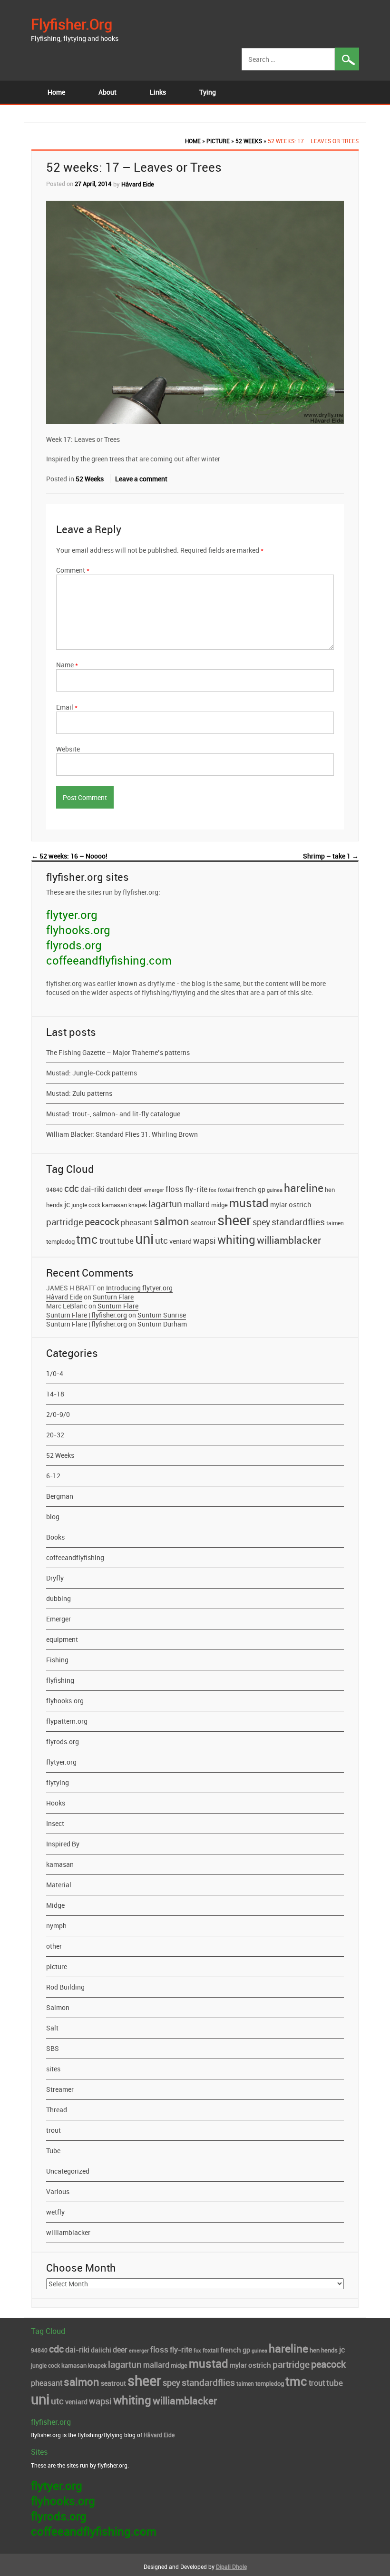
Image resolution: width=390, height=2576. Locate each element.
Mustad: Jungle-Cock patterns (92, 1073)
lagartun (165, 1204)
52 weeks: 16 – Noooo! (69, 856)
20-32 (55, 1435)
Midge (55, 1905)
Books (55, 1537)
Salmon (58, 2007)
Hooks (56, 1803)
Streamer (60, 2089)
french (246, 1189)
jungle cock (86, 1205)
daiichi (116, 1190)
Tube (53, 2151)
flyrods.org (74, 945)
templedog (60, 1242)
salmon (171, 1221)
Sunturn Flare (113, 1297)
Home (56, 92)
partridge (65, 1222)
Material (59, 1885)
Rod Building (65, 1987)
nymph (56, 1926)
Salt (52, 2028)
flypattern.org (67, 1721)
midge (219, 1205)
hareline (304, 1188)
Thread (57, 2110)
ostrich (300, 1204)
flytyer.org (72, 915)
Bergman (60, 1496)
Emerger (58, 1619)
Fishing (57, 1660)
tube (125, 1241)
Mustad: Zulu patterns (79, 1093)
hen (330, 1190)
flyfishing (60, 1680)
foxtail (226, 1190)
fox (213, 1190)
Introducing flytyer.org (139, 1288)
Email (67, 707)
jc (67, 1204)
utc (161, 1240)
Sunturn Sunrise (162, 1315)
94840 (54, 1190)
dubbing (58, 1598)
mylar (279, 1205)
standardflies (298, 1222)
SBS (53, 2048)
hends (54, 1205)
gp (262, 1189)
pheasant (136, 1222)
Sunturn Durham (162, 1324)
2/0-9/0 (58, 1414)
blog (53, 1517)
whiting (236, 1239)
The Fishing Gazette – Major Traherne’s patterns (118, 1052)
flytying (58, 1782)
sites (53, 2069)
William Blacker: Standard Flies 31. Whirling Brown (122, 1134)
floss (175, 1189)
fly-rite (196, 1189)
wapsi (205, 1240)
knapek (138, 1205)
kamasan (114, 1205)
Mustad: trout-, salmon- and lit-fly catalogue (113, 1114)
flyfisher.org (72, 24)
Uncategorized (68, 2171)
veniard (180, 1241)
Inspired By (63, 1844)
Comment (73, 570)
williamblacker (289, 1240)
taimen (335, 1223)
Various (58, 2191)
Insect (55, 1823)
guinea (275, 1190)
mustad (249, 1203)
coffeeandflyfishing (75, 1557)
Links (158, 92)
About (107, 92)
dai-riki (93, 1189)
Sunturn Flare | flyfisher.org (87, 1315)
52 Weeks (249, 141)
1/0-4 (55, 1373)
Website (68, 749)
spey (261, 1222)
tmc (87, 1239)
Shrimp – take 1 (331, 856)
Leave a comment (141, 479)
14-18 (55, 1394)
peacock (102, 1222)
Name (67, 665)
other (54, 1946)
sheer (234, 1220)
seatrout (203, 1223)
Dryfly (55, 1578)
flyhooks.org (78, 930)
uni (144, 1239)
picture (218, 141)
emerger (154, 1190)
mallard (197, 1204)
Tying (208, 92)
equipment (62, 1639)
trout (107, 1241)
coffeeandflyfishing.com (109, 960)
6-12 (53, 1476)
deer (135, 1189)
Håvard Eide (138, 184)
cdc (72, 1188)
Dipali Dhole (231, 2566)
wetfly (55, 2212)
